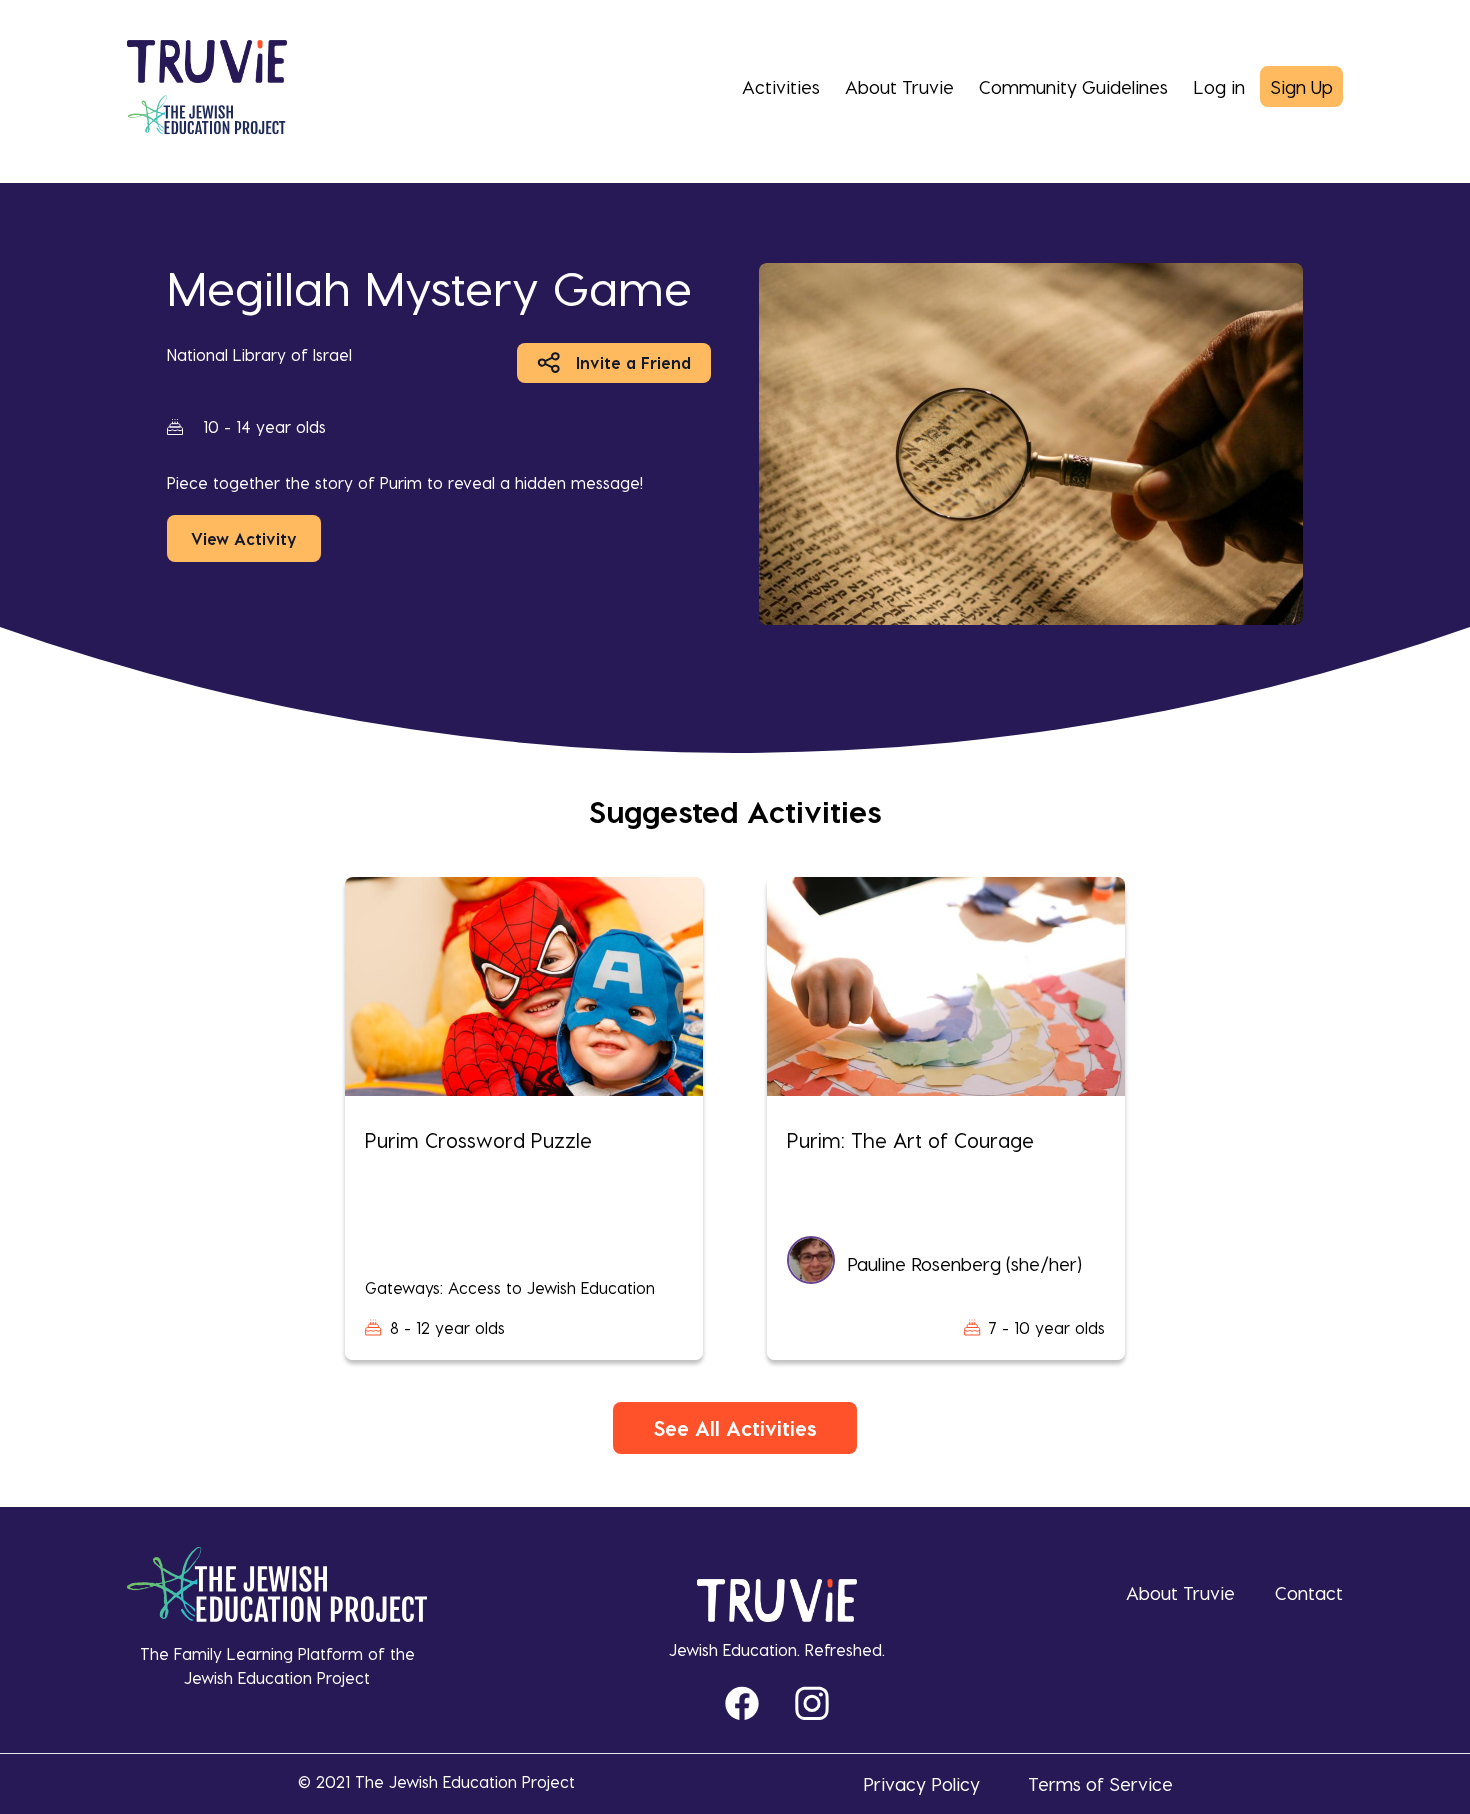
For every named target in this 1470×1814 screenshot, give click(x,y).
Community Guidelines (1073, 86)
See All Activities (735, 1428)
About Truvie (899, 86)
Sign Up (1301, 86)
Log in (1219, 86)
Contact (1309, 1592)
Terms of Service (1100, 1783)
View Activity (244, 538)
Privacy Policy (921, 1783)
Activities (781, 86)
